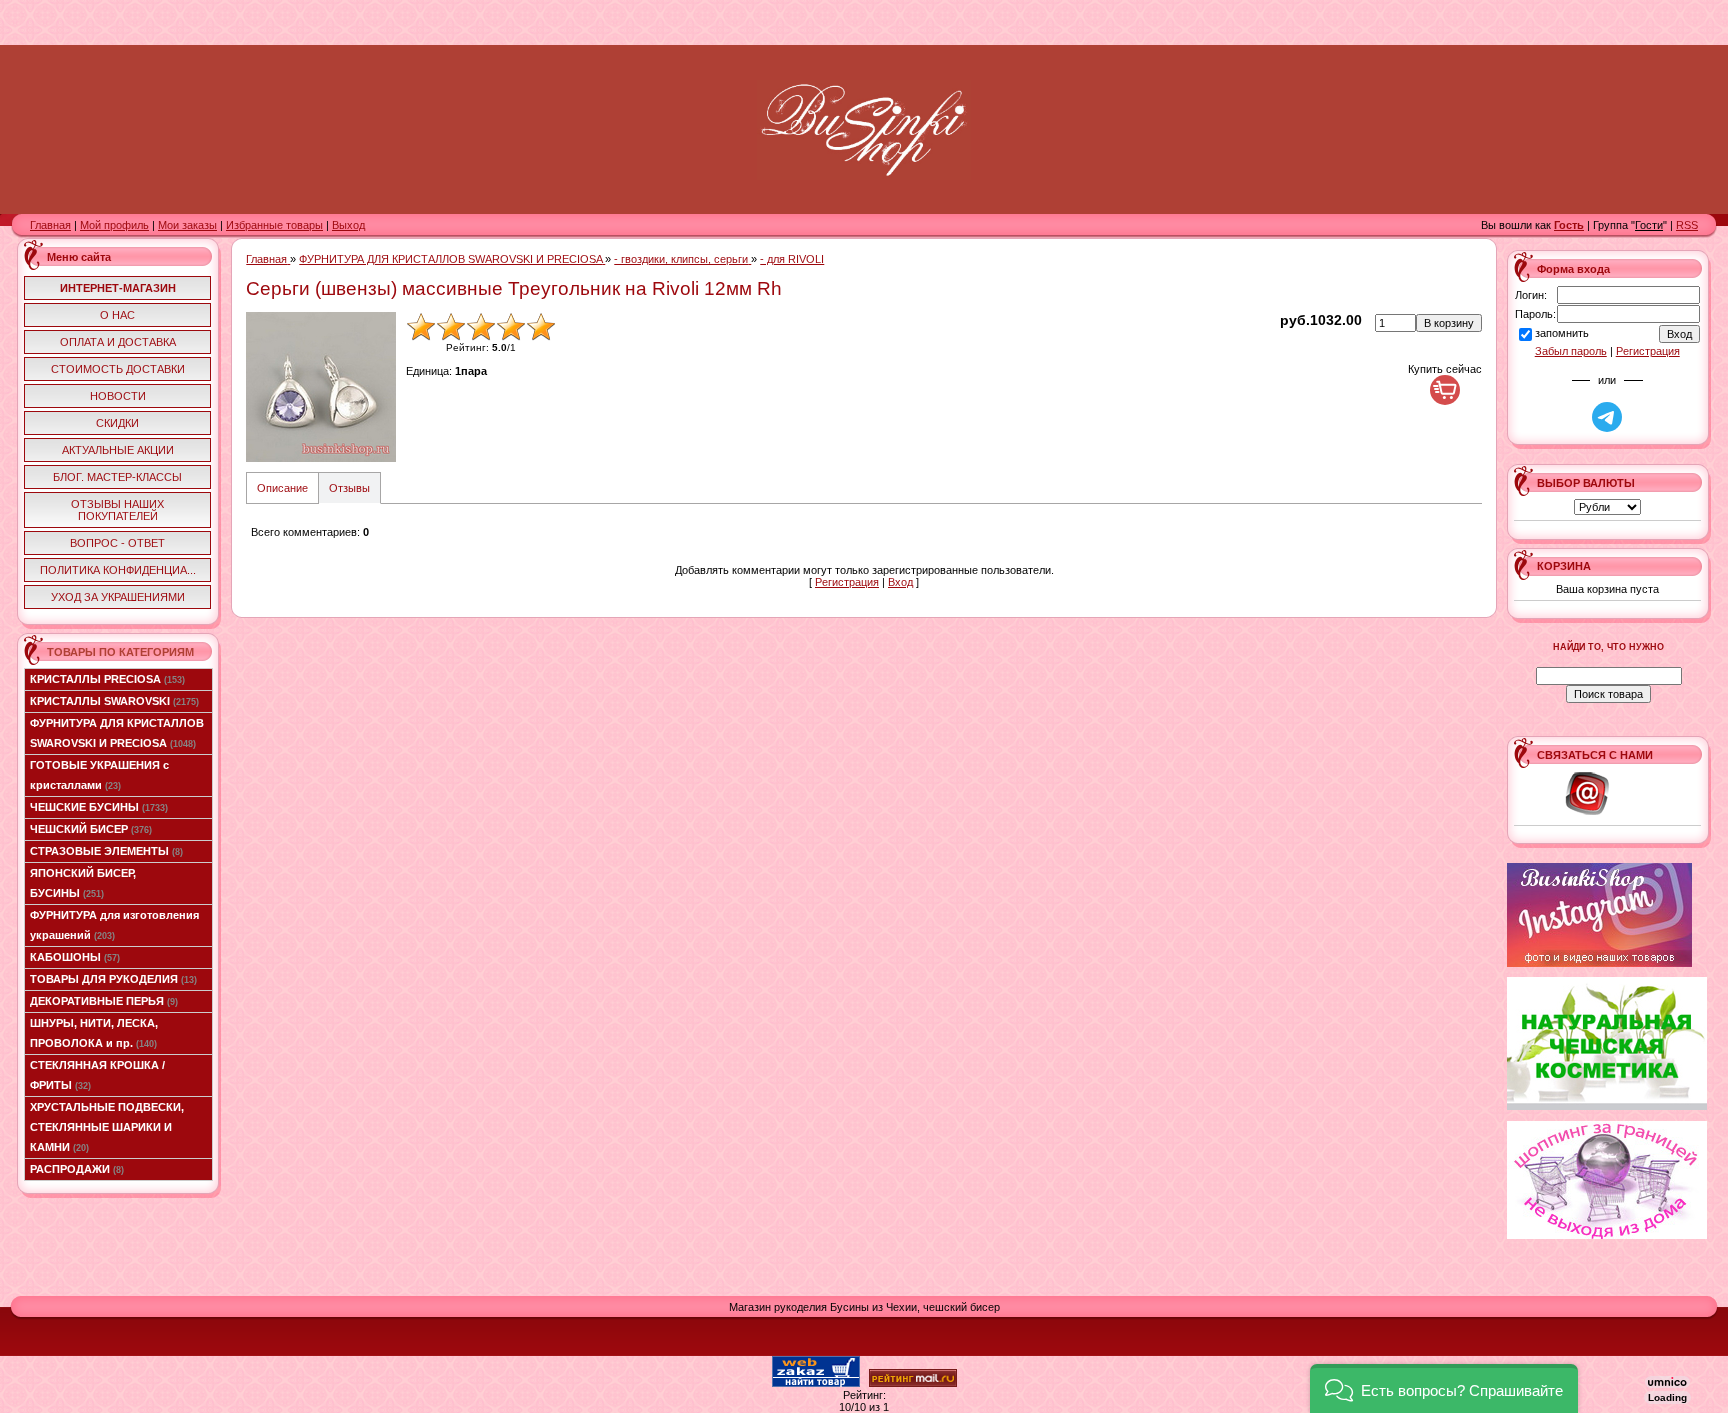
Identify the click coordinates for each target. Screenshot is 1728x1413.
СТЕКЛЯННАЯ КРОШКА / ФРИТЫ (97, 1075)
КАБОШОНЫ (75, 957)
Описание (282, 488)
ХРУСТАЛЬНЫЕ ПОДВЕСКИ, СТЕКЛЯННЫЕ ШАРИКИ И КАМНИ (107, 1127)
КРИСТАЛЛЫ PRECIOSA (107, 679)
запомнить (1562, 334)
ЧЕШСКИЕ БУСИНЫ (99, 807)
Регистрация (847, 582)
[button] (1444, 1388)
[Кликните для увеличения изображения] (321, 387)
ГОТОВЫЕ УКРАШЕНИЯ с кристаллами (99, 775)
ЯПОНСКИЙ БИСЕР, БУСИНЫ (83, 883)
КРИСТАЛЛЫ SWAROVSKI (114, 701)
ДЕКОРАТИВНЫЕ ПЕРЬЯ (104, 1001)
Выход (348, 225)
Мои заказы (187, 225)
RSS (1687, 225)
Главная (50, 225)
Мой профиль (114, 225)
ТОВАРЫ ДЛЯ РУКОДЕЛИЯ (113, 979)
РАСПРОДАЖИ (77, 1169)
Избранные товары (274, 225)
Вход (900, 582)
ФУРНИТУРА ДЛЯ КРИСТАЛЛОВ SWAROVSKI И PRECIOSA (117, 733)
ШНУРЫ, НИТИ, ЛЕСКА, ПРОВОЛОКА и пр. (94, 1033)
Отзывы (349, 488)
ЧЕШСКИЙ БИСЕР (91, 829)
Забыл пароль (1571, 351)
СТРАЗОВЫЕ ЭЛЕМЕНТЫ (106, 851)
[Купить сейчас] (1445, 390)
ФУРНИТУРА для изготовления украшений (114, 925)
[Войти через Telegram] (1607, 417)
